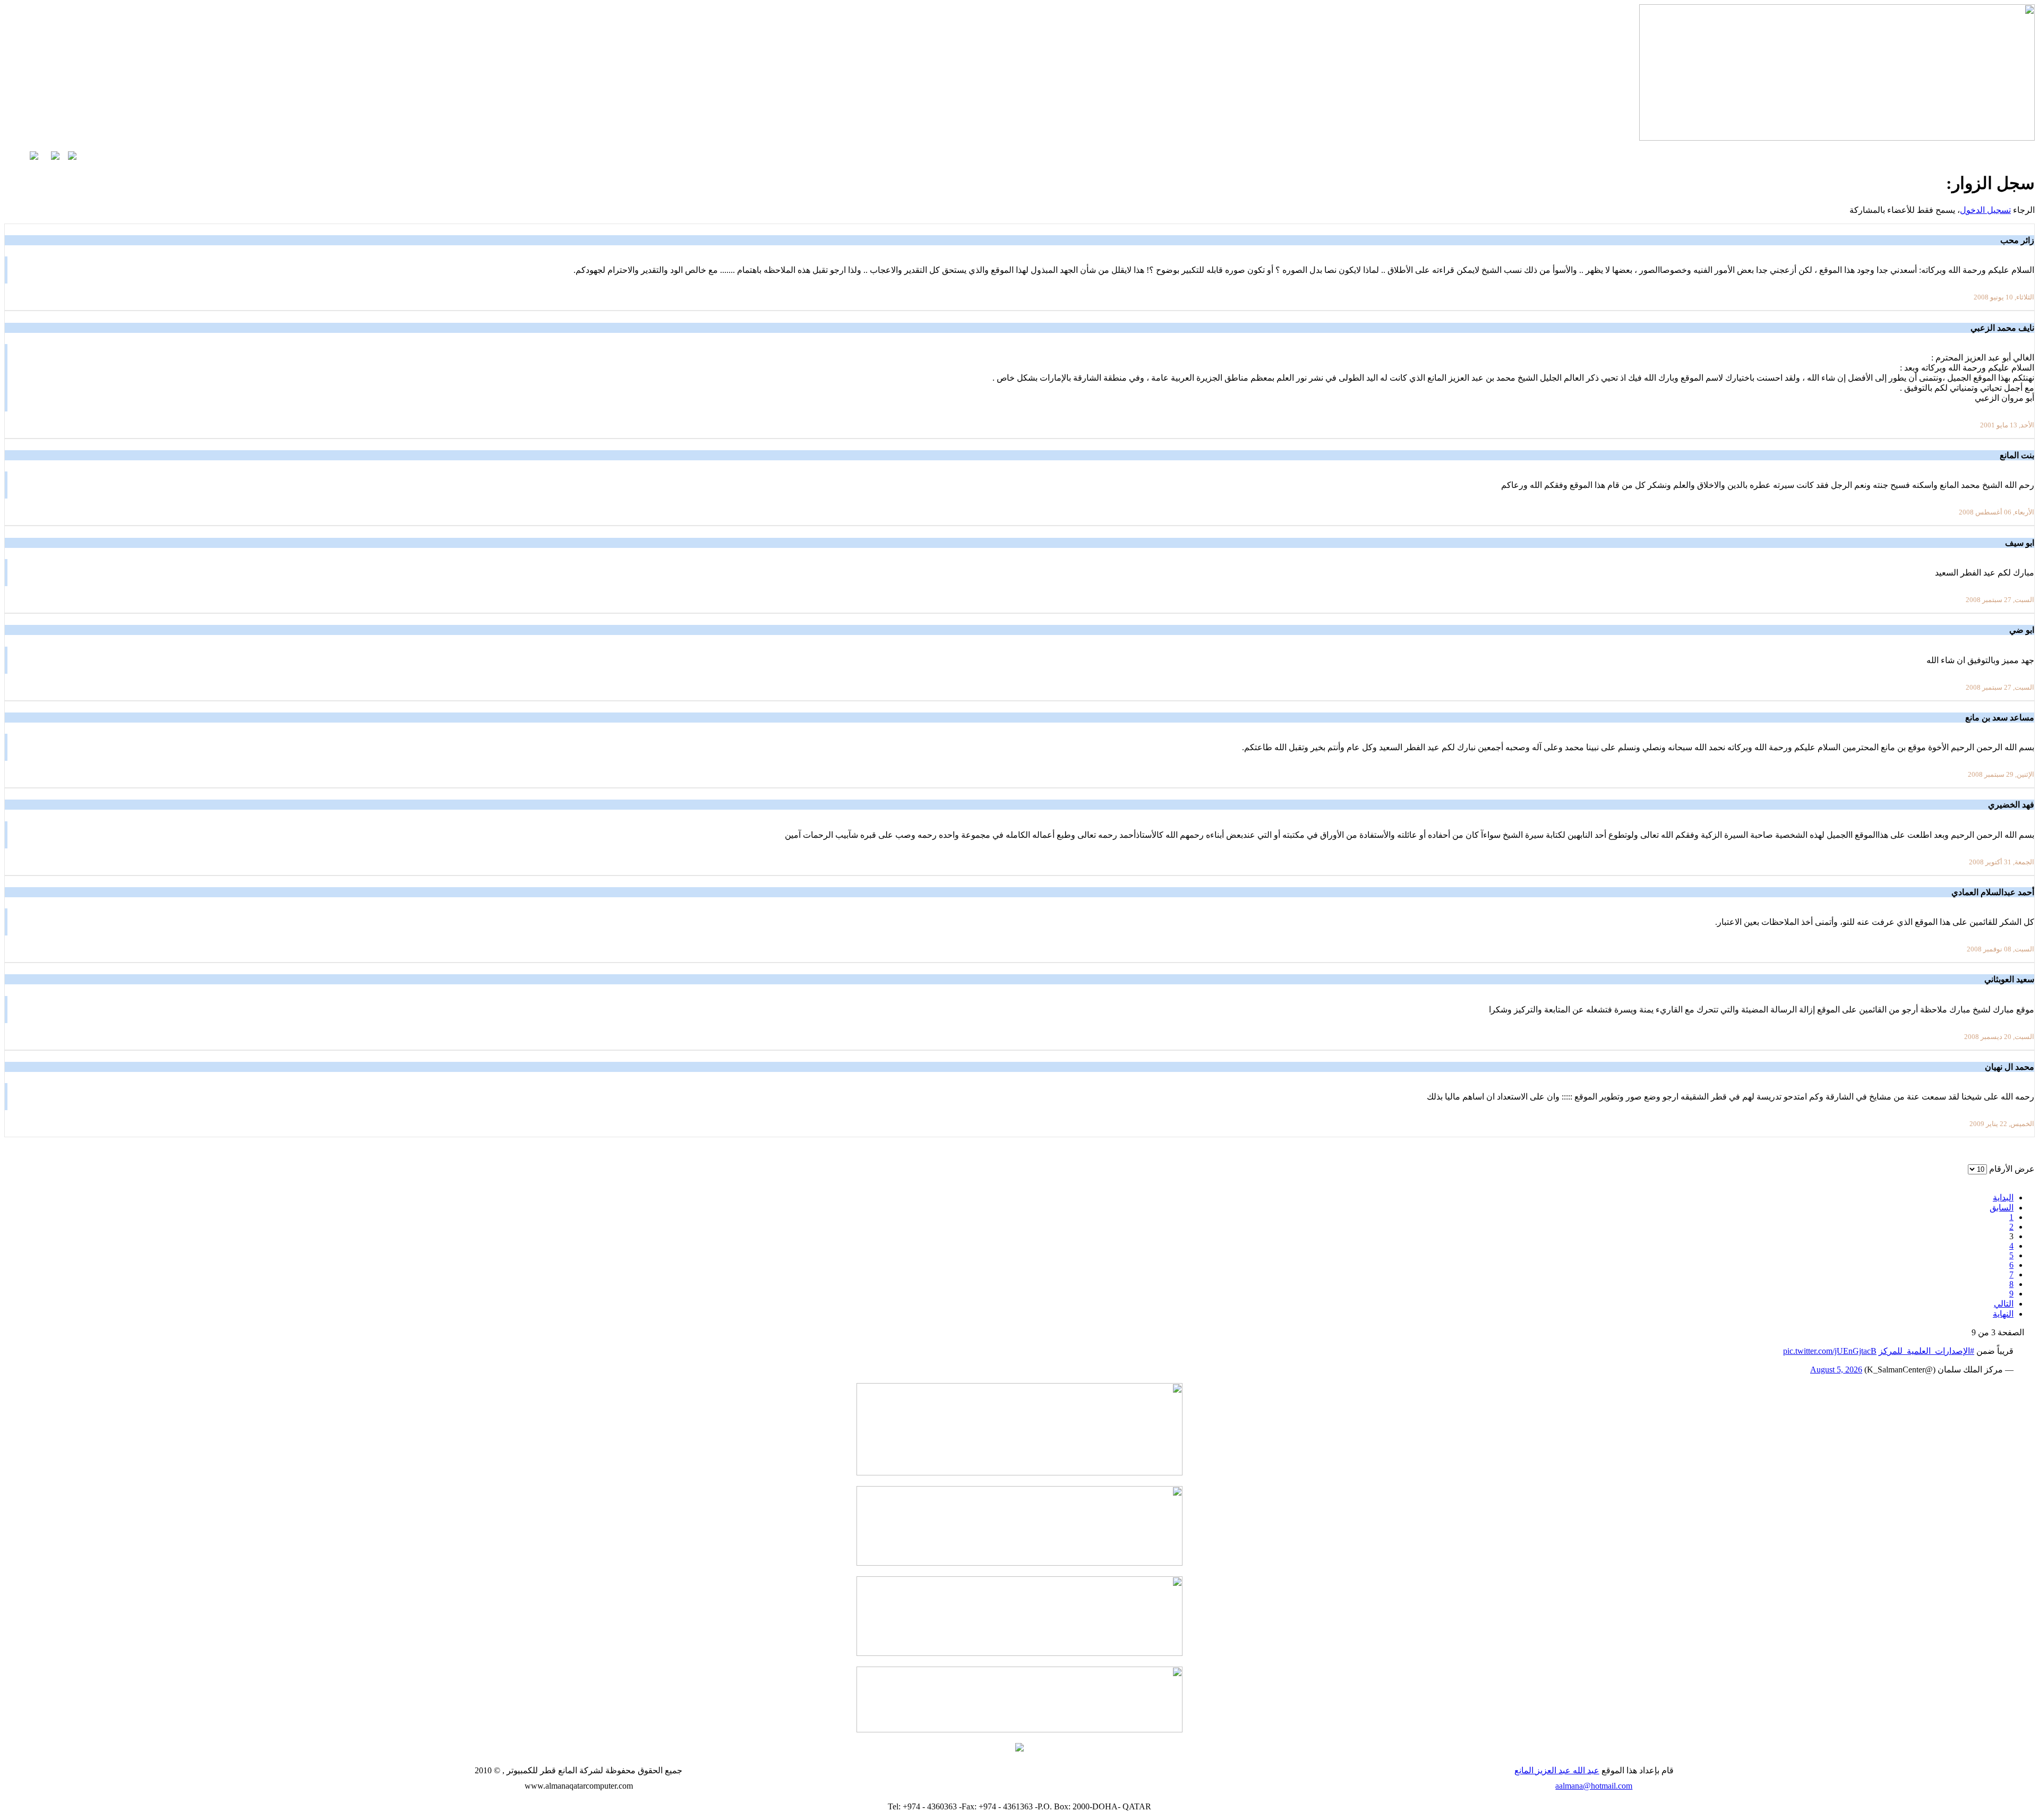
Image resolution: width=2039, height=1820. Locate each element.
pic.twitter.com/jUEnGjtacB (1830, 1351)
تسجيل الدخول (1985, 210)
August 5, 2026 (1836, 1370)
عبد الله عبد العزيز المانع (1557, 1770)
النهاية (2003, 1314)
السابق (2002, 1208)
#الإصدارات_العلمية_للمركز (1926, 1351)
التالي (2004, 1304)
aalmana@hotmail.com (1594, 1786)
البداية (2003, 1197)
